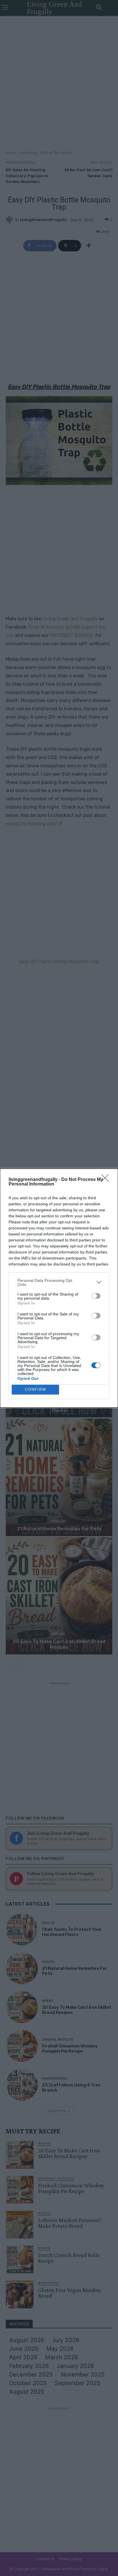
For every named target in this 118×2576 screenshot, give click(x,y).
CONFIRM (36, 1389)
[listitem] (59, 1282)
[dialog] (59, 1288)
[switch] (96, 1296)
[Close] (107, 1180)
